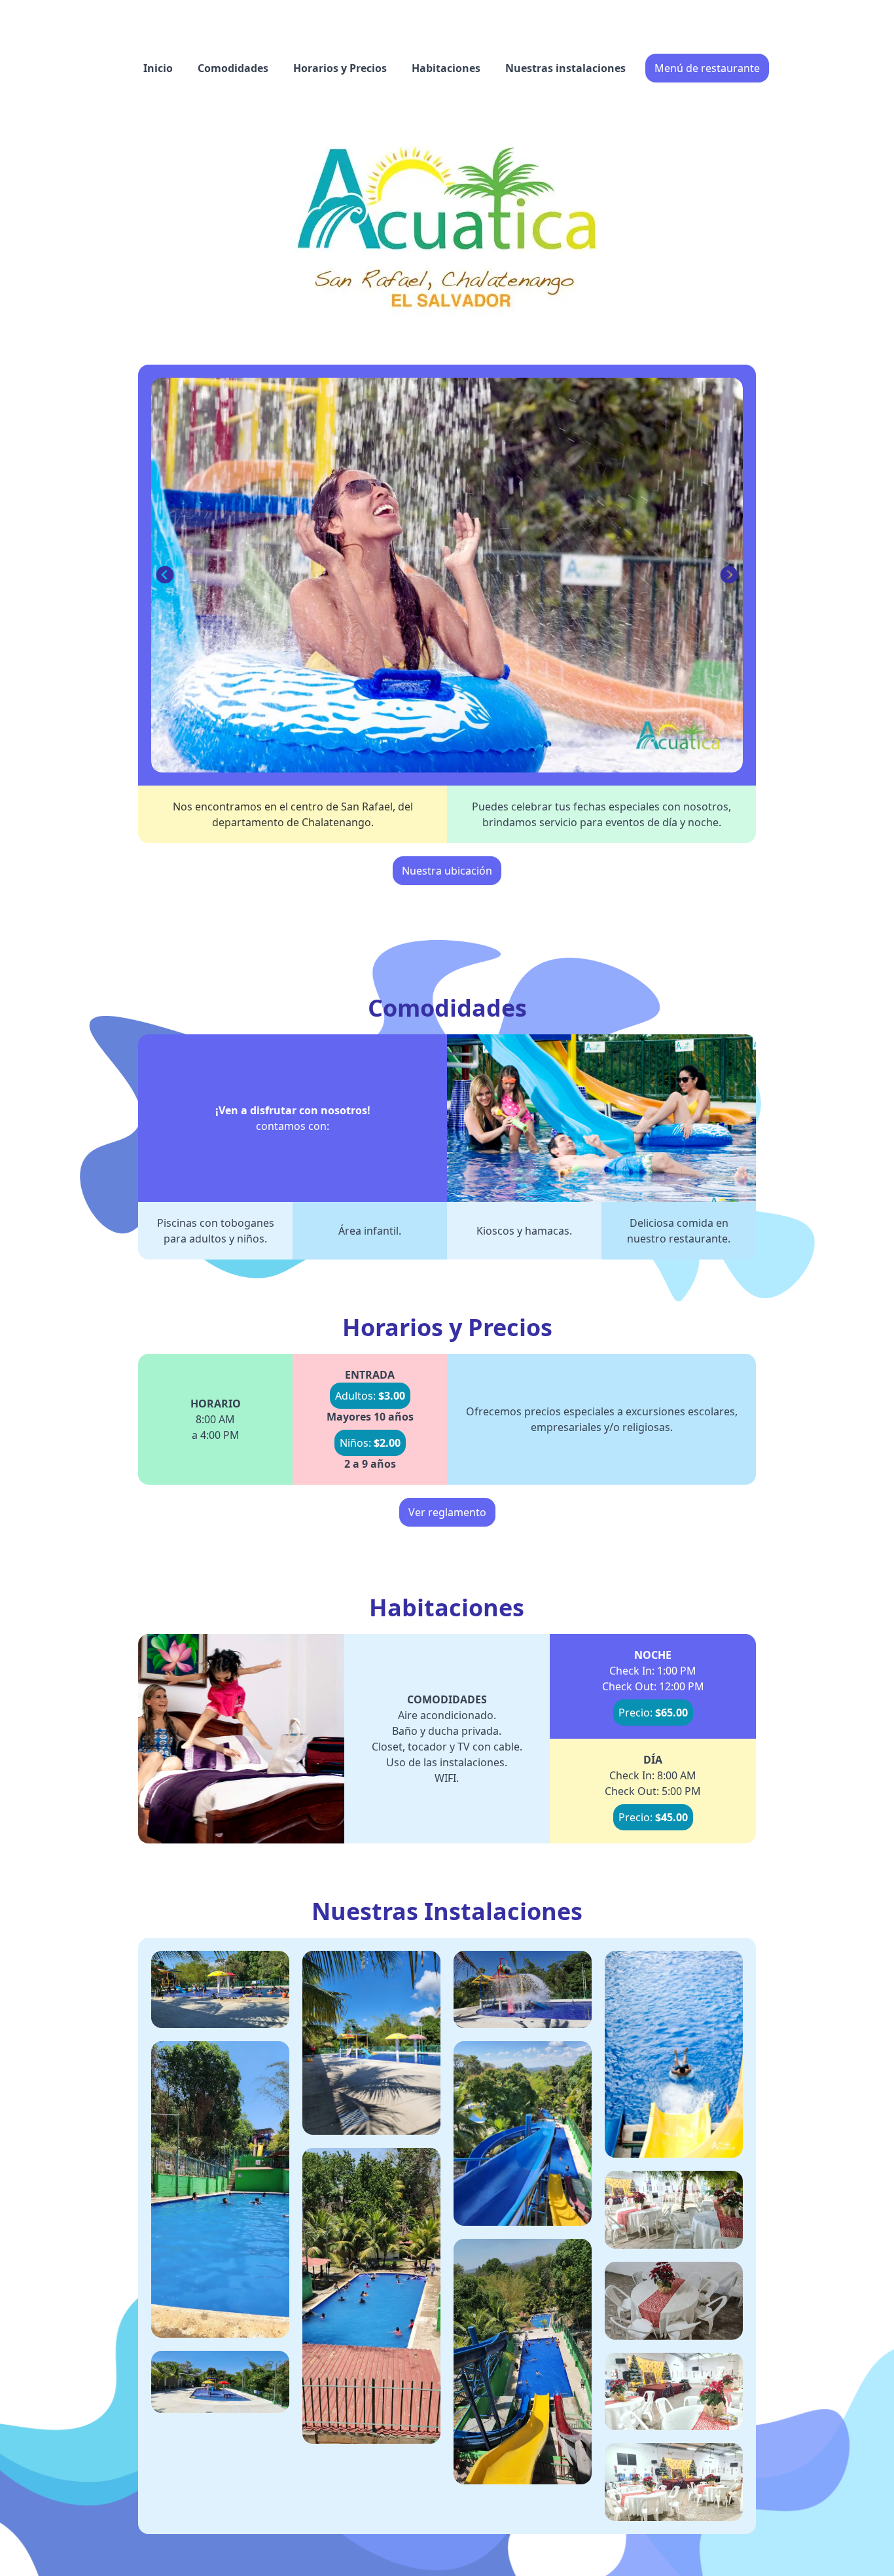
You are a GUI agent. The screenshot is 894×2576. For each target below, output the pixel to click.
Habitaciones (446, 68)
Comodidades (233, 68)
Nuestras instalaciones (565, 68)
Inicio (158, 68)
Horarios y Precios (340, 68)
